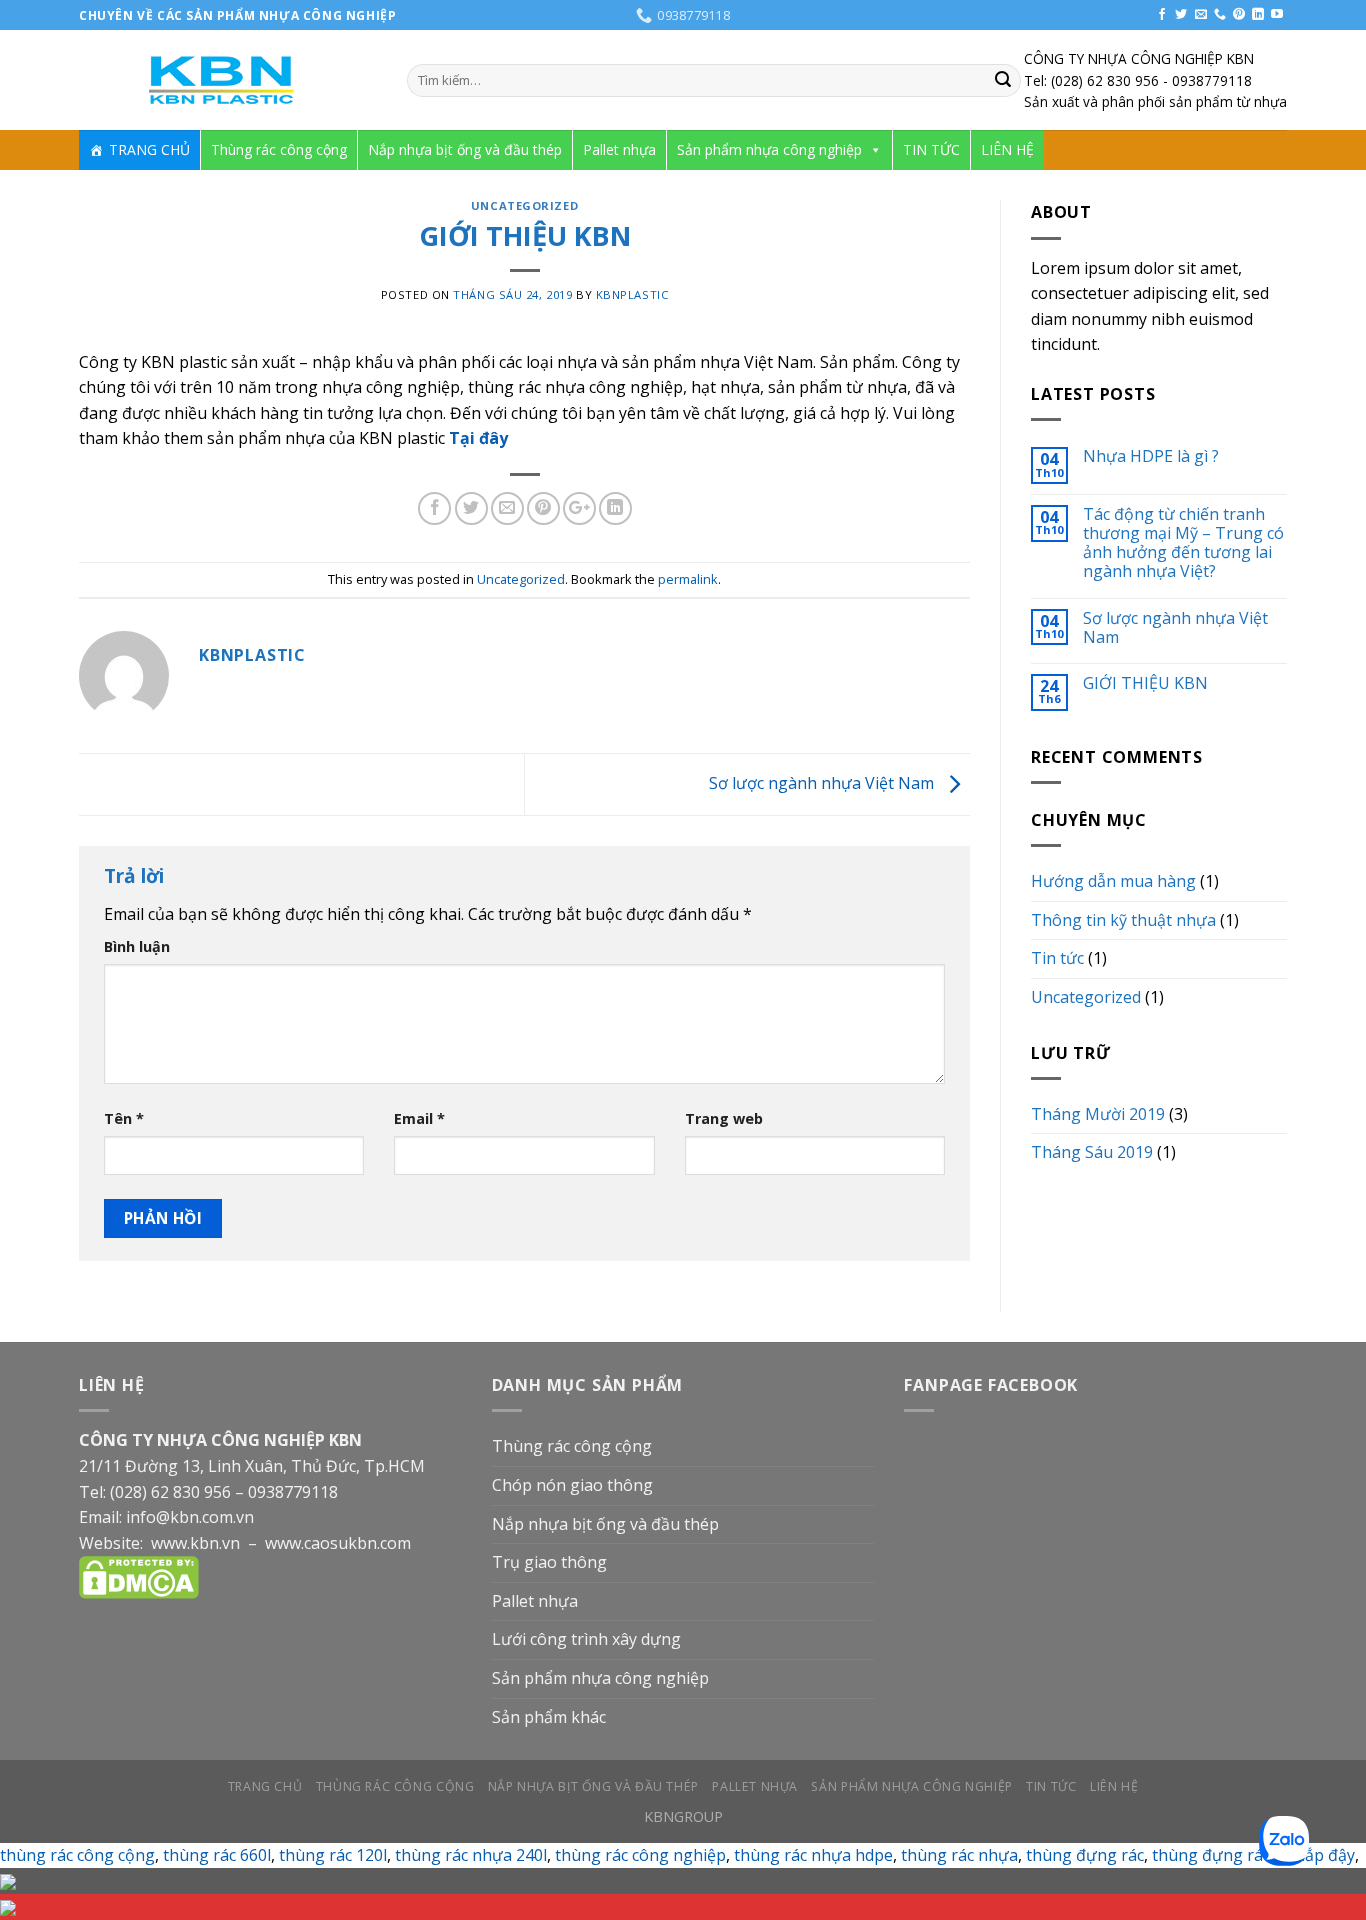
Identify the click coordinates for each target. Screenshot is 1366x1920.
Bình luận (137, 946)
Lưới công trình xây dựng (586, 1639)
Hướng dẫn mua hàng (1113, 881)
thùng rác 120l (333, 1855)
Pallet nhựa (619, 149)
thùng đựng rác (1085, 1855)
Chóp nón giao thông (572, 1485)
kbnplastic (632, 294)
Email (419, 1118)
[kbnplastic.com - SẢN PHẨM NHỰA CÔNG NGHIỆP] (228, 80)
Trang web (724, 1118)
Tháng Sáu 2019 (1092, 1152)
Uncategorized (524, 205)
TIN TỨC (931, 149)
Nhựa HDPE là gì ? (1151, 456)
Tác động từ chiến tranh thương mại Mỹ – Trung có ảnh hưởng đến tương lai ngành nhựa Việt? (1183, 543)
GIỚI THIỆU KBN (1145, 683)
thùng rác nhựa (959, 1855)
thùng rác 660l (217, 1855)
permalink (688, 579)
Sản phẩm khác (549, 1717)
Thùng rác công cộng (279, 149)
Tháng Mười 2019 (1098, 1114)
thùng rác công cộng (77, 1855)
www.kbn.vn (195, 1543)
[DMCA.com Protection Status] (139, 1576)
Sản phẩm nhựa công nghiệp (769, 149)
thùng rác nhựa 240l (471, 1855)
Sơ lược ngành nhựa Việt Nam (823, 783)
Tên (124, 1118)
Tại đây (478, 438)
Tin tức (1057, 958)
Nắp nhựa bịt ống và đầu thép (465, 149)
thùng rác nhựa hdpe (813, 1855)
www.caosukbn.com (338, 1543)
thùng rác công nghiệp (640, 1855)
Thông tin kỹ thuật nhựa (1123, 920)
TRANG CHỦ (149, 149)
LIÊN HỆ (1007, 149)
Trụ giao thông (549, 1562)
